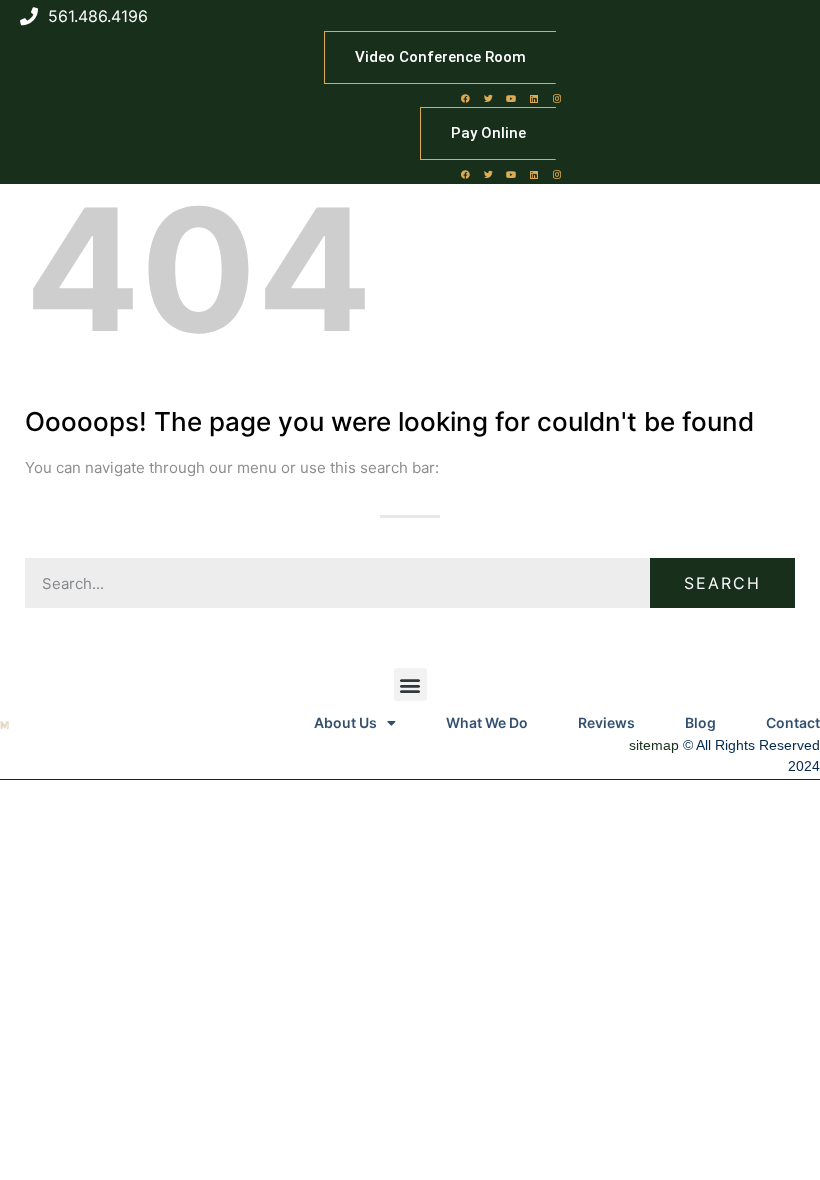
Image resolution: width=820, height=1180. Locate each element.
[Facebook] (465, 98)
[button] (410, 684)
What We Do (487, 722)
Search (722, 583)
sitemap (654, 745)
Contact (793, 722)
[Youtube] (511, 98)
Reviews (606, 722)
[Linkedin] (534, 98)
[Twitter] (488, 98)
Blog (700, 722)
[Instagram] (557, 98)
